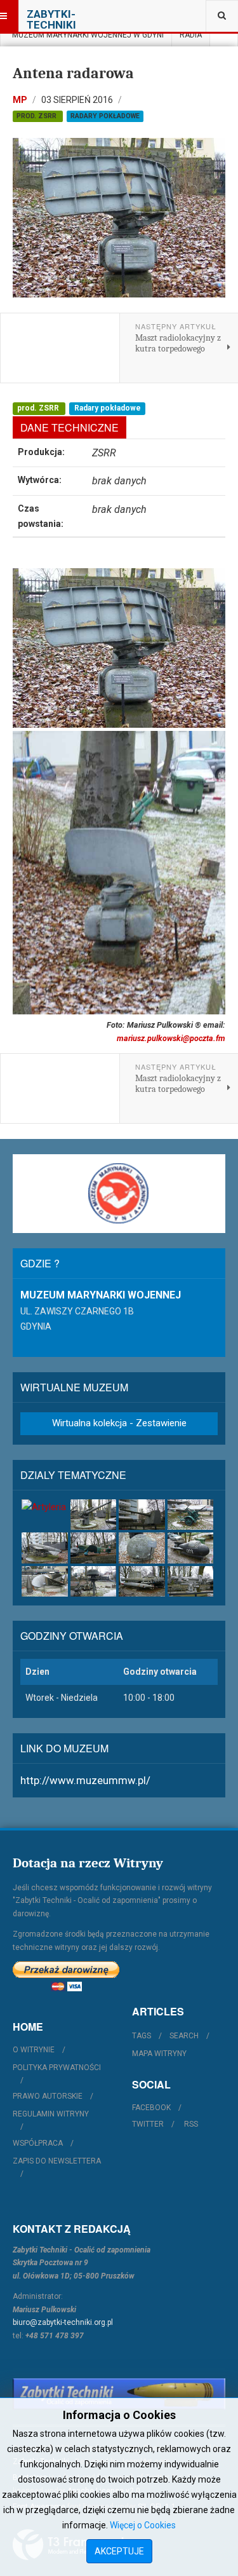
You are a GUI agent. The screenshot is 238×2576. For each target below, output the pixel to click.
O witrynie (34, 2050)
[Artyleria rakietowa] (45, 1548)
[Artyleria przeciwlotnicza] (191, 1515)
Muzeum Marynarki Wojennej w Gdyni (86, 35)
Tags (142, 2036)
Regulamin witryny (51, 2114)
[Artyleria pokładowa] (94, 1515)
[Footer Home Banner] (119, 2394)
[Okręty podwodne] (191, 1548)
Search (184, 2036)
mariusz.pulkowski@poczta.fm (171, 1038)
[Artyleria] (45, 1507)
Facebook (151, 2108)
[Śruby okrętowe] (45, 1581)
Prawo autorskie (48, 2096)
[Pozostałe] (191, 1581)
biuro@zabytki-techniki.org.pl (63, 2322)
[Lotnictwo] (94, 1548)
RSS (191, 2124)
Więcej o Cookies (143, 2525)
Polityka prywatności (57, 2068)
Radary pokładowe (105, 116)
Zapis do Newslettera (57, 2161)
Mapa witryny (159, 2054)
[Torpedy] (142, 1581)
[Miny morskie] (142, 1548)
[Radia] (94, 1581)
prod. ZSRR (37, 116)
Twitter (148, 2124)
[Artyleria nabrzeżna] (142, 1515)
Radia (191, 35)
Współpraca (38, 2143)
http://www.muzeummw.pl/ (85, 1780)
